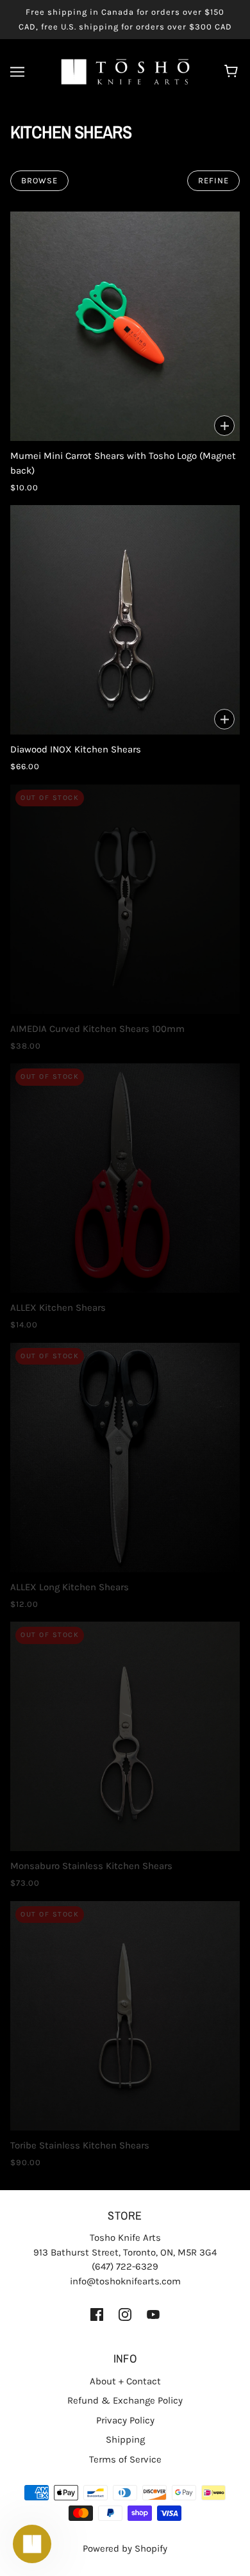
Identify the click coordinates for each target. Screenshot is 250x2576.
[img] (97, 2314)
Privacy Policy (125, 2420)
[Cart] (233, 72)
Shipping (125, 2439)
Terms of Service (125, 2459)
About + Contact (125, 2381)
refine (213, 180)
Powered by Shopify (125, 2548)
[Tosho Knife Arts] (125, 71)
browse (39, 180)
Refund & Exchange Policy (125, 2400)
